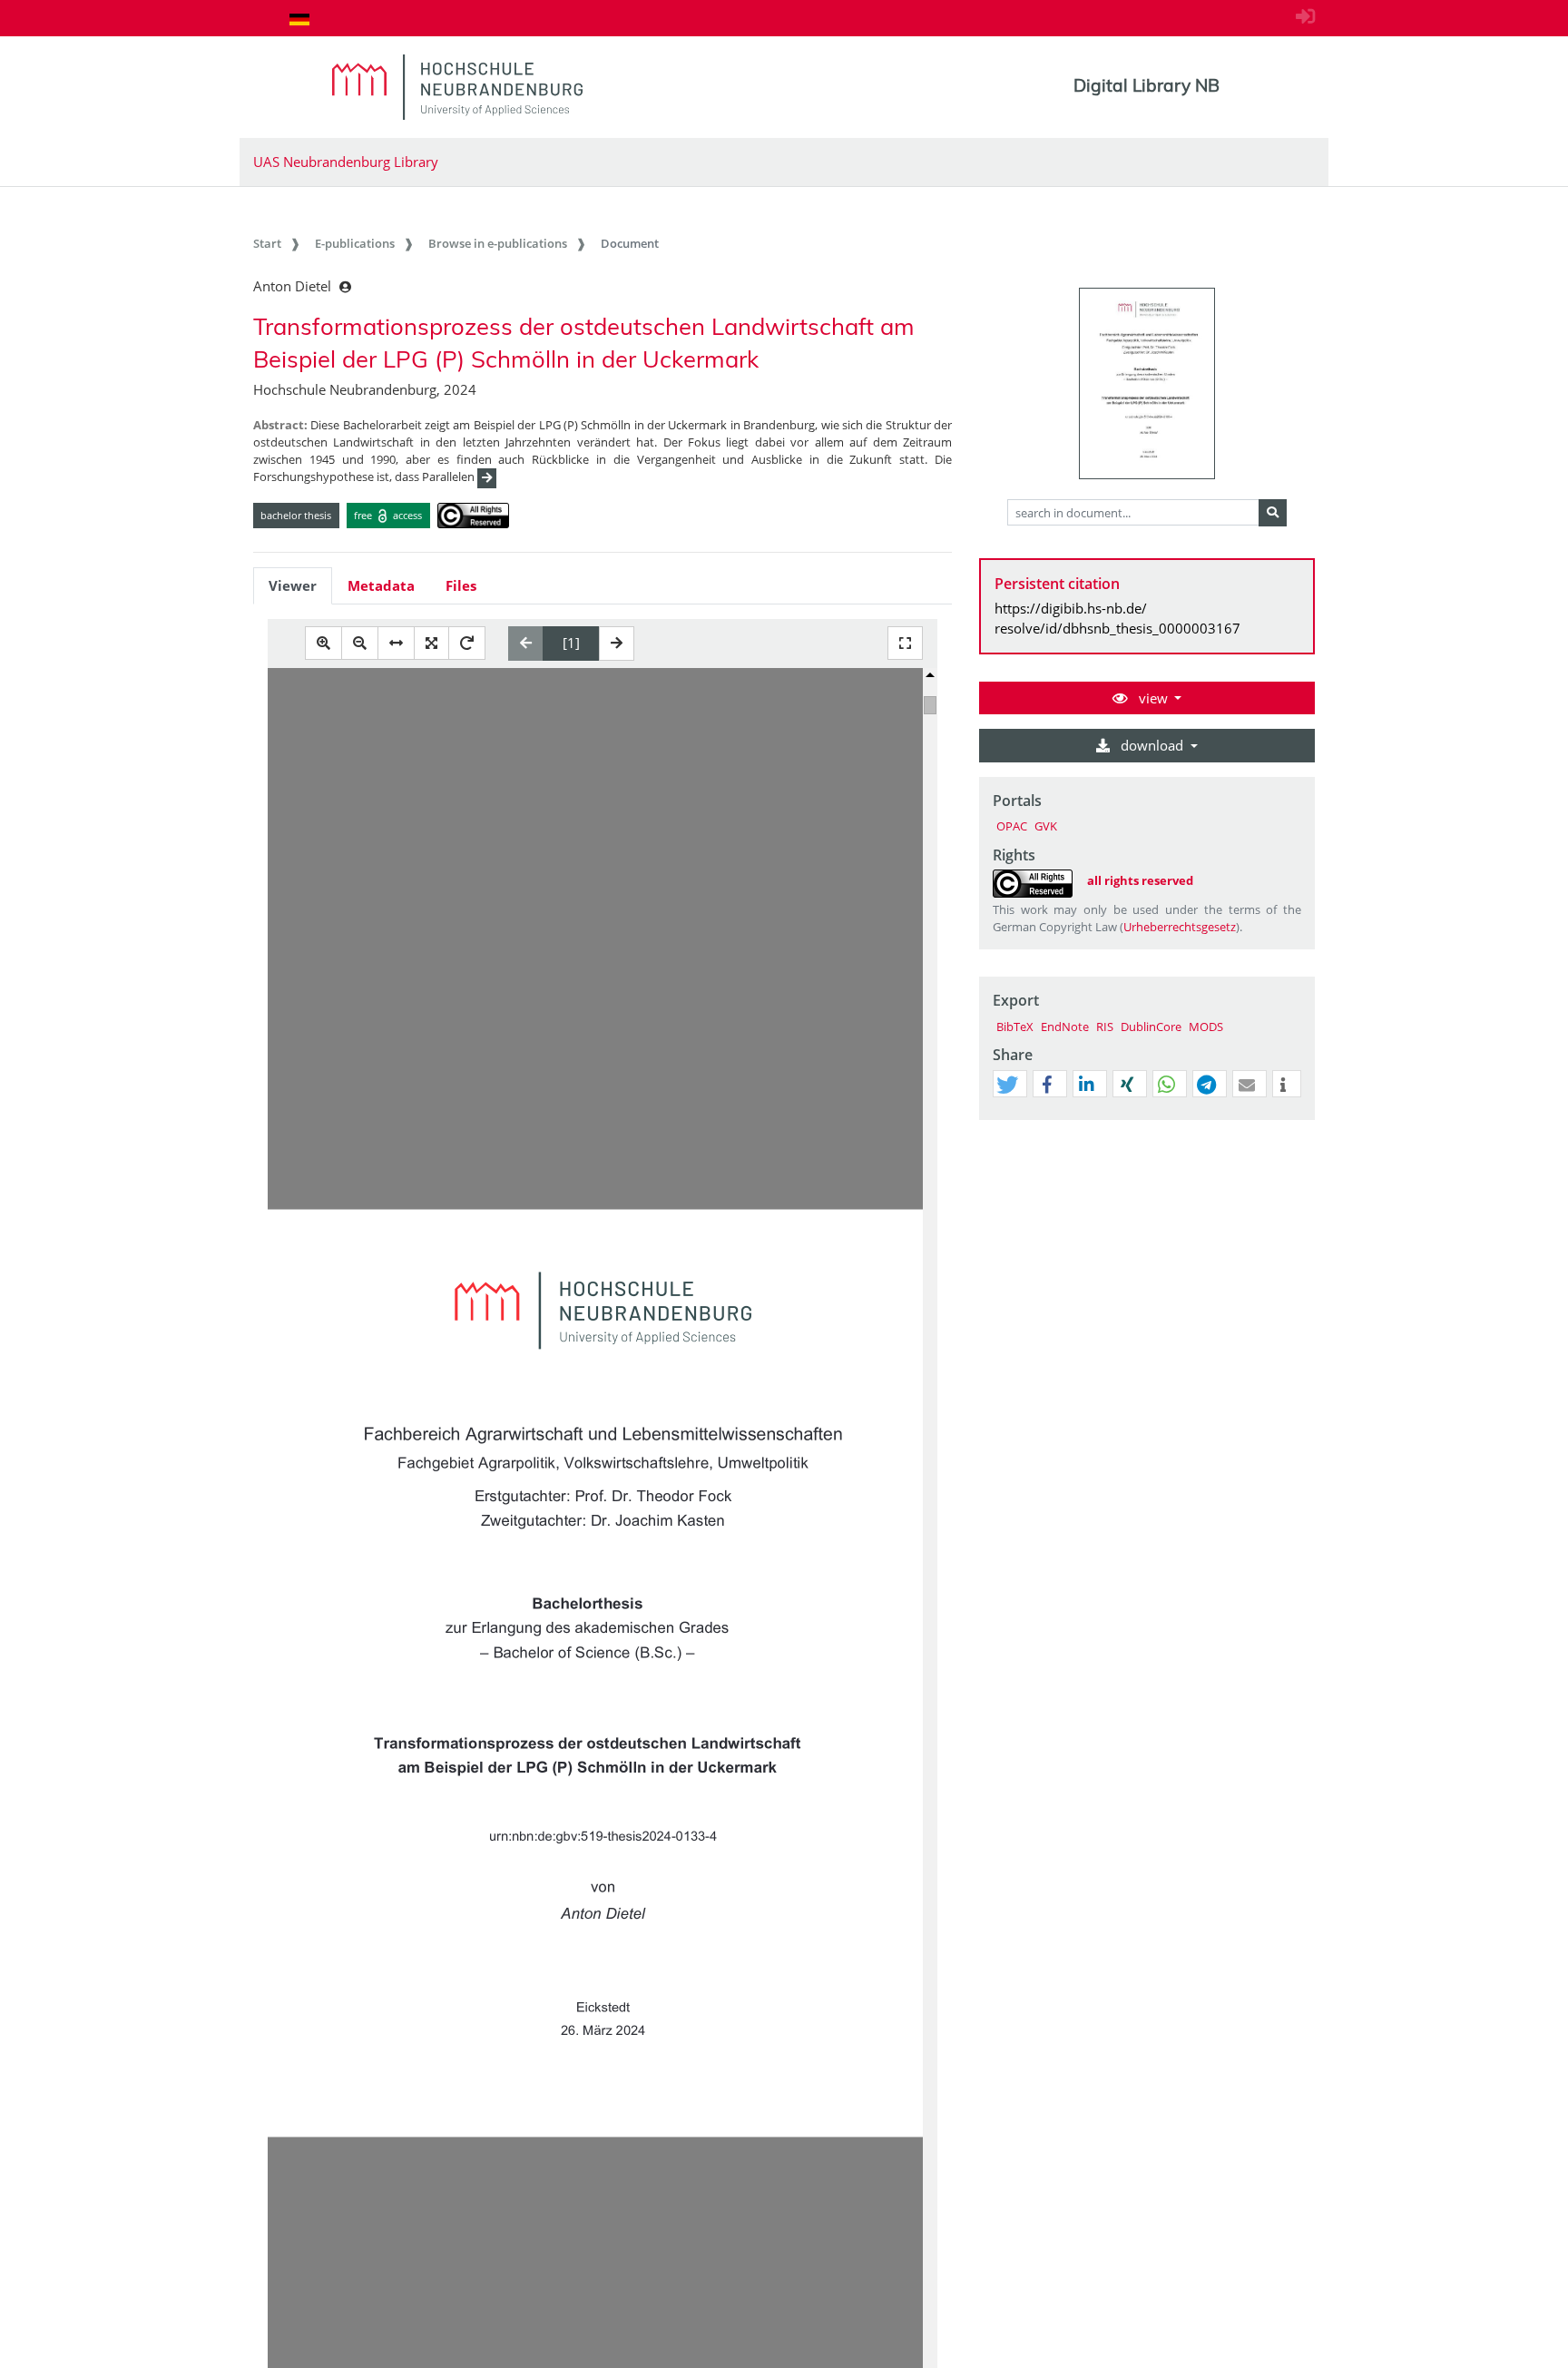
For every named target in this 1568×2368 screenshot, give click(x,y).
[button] (1007, 1085)
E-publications (355, 243)
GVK (1046, 826)
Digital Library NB (1147, 85)
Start (267, 243)
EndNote (1065, 1027)
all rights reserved (1140, 880)
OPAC (1012, 826)
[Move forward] (617, 644)
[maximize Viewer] (905, 643)
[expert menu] (1301, 1120)
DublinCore (1151, 1027)
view (1153, 698)
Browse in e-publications (498, 243)
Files (461, 585)
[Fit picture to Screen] (431, 643)
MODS (1206, 1027)
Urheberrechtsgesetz (1180, 927)
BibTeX (1015, 1027)
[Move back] (526, 644)
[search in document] (1273, 513)
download (1152, 745)
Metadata (381, 585)
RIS (1105, 1027)
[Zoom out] (360, 643)
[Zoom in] (323, 643)
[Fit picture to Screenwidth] (396, 643)
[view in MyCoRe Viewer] (1147, 383)
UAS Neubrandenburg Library (346, 162)
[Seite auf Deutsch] (299, 19)
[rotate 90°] (467, 643)
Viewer (293, 585)
